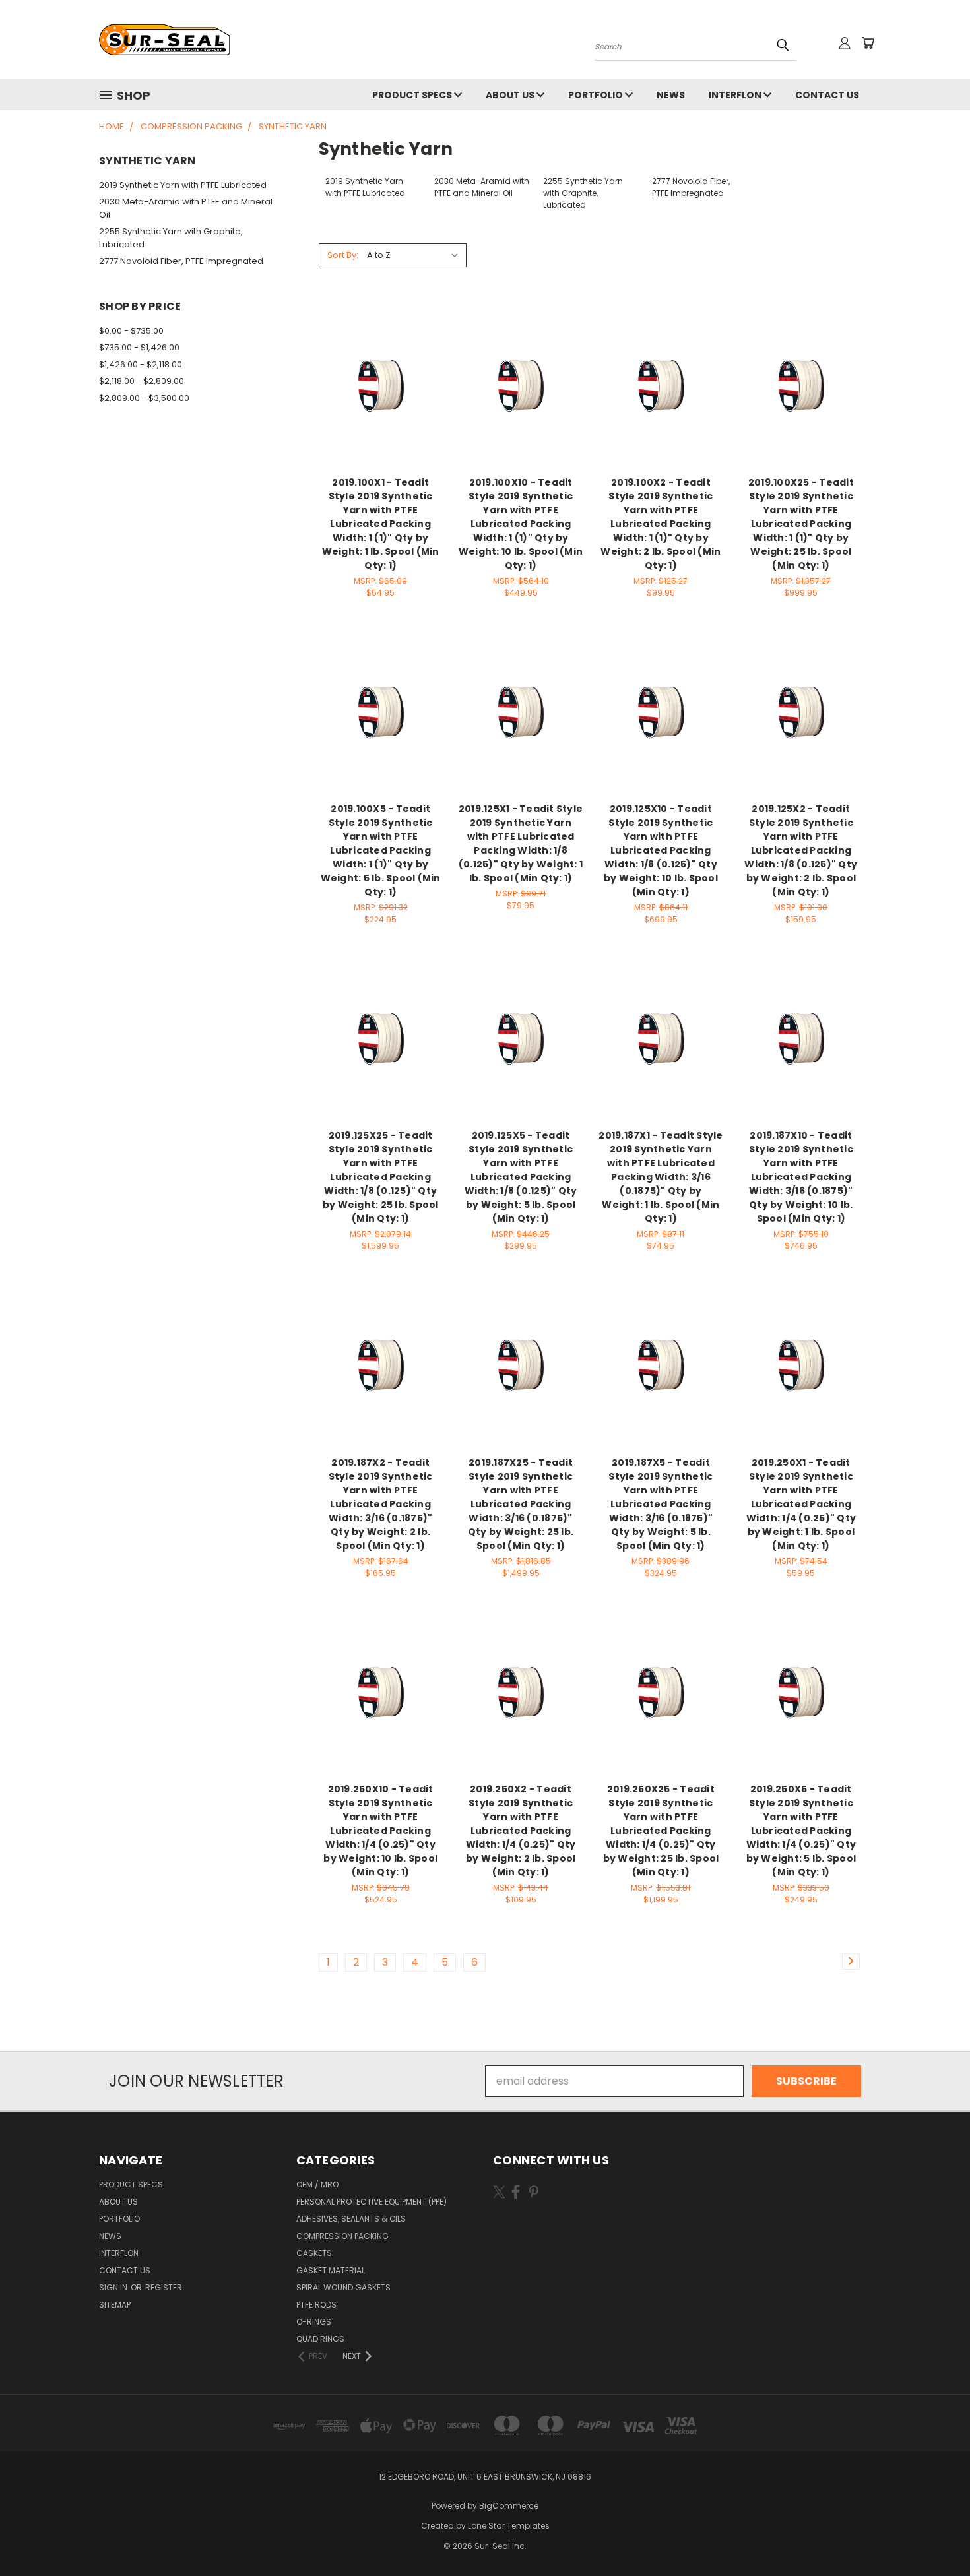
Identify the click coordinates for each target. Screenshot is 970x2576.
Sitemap (115, 2305)
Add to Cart (380, 411)
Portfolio (597, 95)
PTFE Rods (316, 2305)
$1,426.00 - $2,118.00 (141, 364)
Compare (376, 384)
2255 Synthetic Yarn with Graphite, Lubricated (171, 238)
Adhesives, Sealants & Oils (351, 2219)
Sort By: (343, 255)
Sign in (114, 2287)
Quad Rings (320, 2339)
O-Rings (314, 2322)
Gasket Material (331, 2270)
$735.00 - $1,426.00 (139, 347)
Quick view (381, 357)
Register (164, 2287)
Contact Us (827, 95)
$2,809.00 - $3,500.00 (144, 398)
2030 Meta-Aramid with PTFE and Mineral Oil (186, 208)
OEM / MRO (317, 2184)
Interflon (736, 95)
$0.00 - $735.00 (131, 331)
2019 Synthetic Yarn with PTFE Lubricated (183, 185)
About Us (511, 95)
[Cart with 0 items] (868, 43)
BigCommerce (509, 2506)
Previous (933, 2534)
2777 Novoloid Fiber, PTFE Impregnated (181, 261)
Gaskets (314, 2253)
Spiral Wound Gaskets (343, 2287)
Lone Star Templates (509, 2526)
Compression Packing (342, 2236)
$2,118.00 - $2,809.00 (142, 381)
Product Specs (413, 95)
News (671, 95)
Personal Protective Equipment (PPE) (372, 2202)
